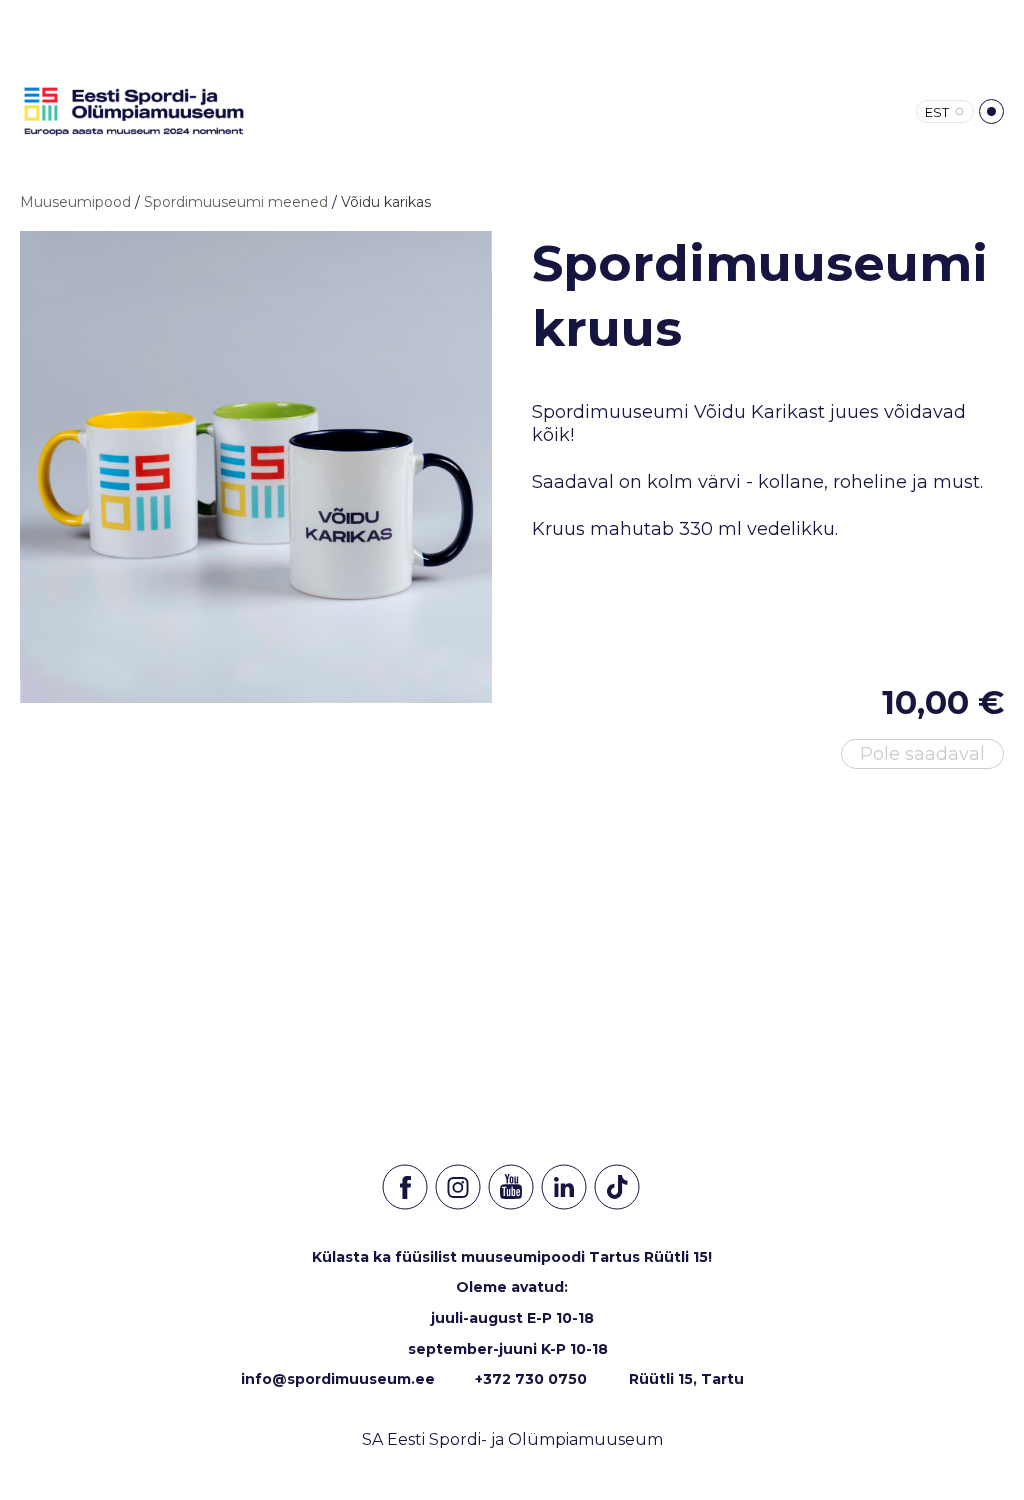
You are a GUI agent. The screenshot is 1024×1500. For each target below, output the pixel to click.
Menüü (991, 111)
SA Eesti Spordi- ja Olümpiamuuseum (512, 1439)
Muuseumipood (75, 202)
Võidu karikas (386, 202)
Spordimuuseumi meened (236, 202)
